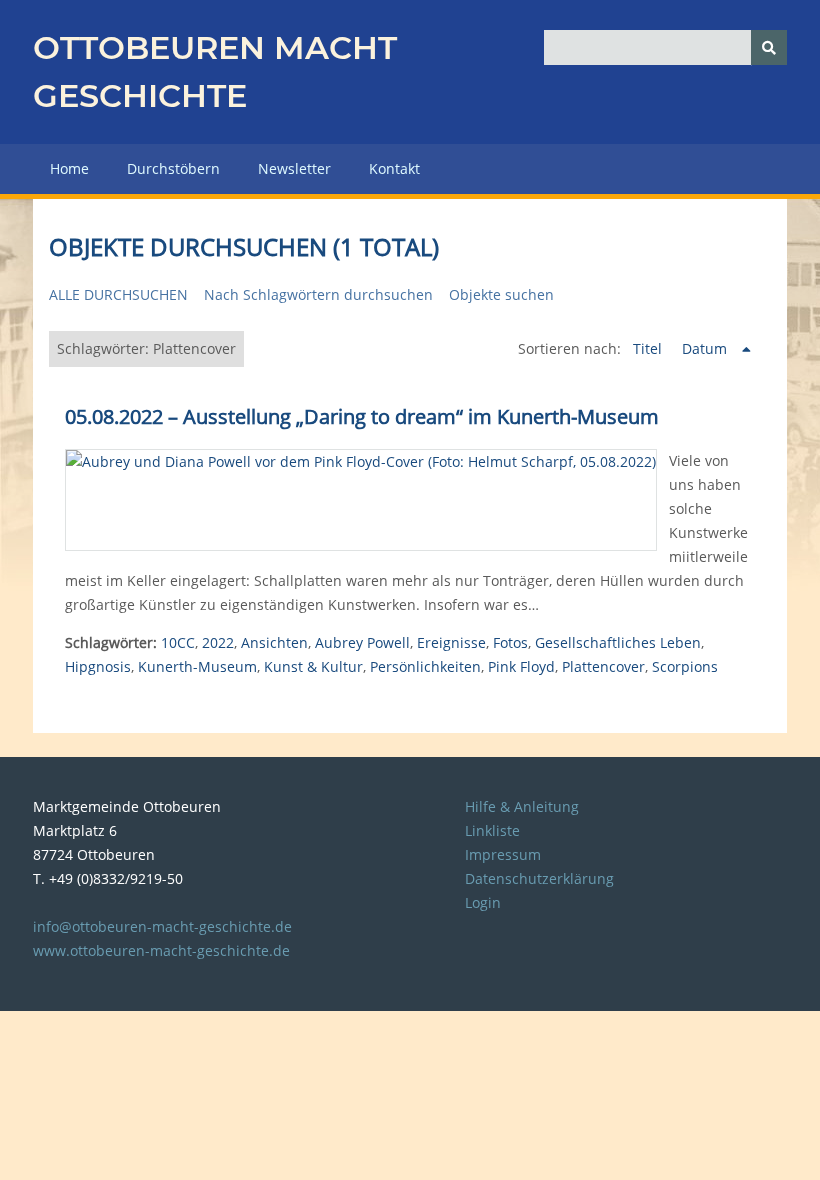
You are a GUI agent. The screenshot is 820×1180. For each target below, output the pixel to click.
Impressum (503, 854)
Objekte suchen (501, 294)
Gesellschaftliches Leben (618, 642)
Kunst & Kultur (313, 666)
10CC (178, 642)
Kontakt (394, 168)
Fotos (510, 642)
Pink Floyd (521, 666)
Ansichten (274, 642)
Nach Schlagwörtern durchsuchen (318, 294)
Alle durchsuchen (118, 294)
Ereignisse (451, 642)
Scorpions (685, 666)
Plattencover (603, 666)
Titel (649, 348)
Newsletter (294, 168)
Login (483, 902)
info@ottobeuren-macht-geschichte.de (162, 926)
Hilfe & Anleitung (522, 806)
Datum (706, 348)
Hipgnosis (98, 666)
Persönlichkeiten (425, 666)
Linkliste (492, 830)
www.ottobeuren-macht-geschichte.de (161, 950)
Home (69, 168)
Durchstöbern (173, 168)
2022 (218, 642)
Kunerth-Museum (197, 666)
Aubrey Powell (362, 642)
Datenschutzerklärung (539, 878)
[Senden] (769, 47)
